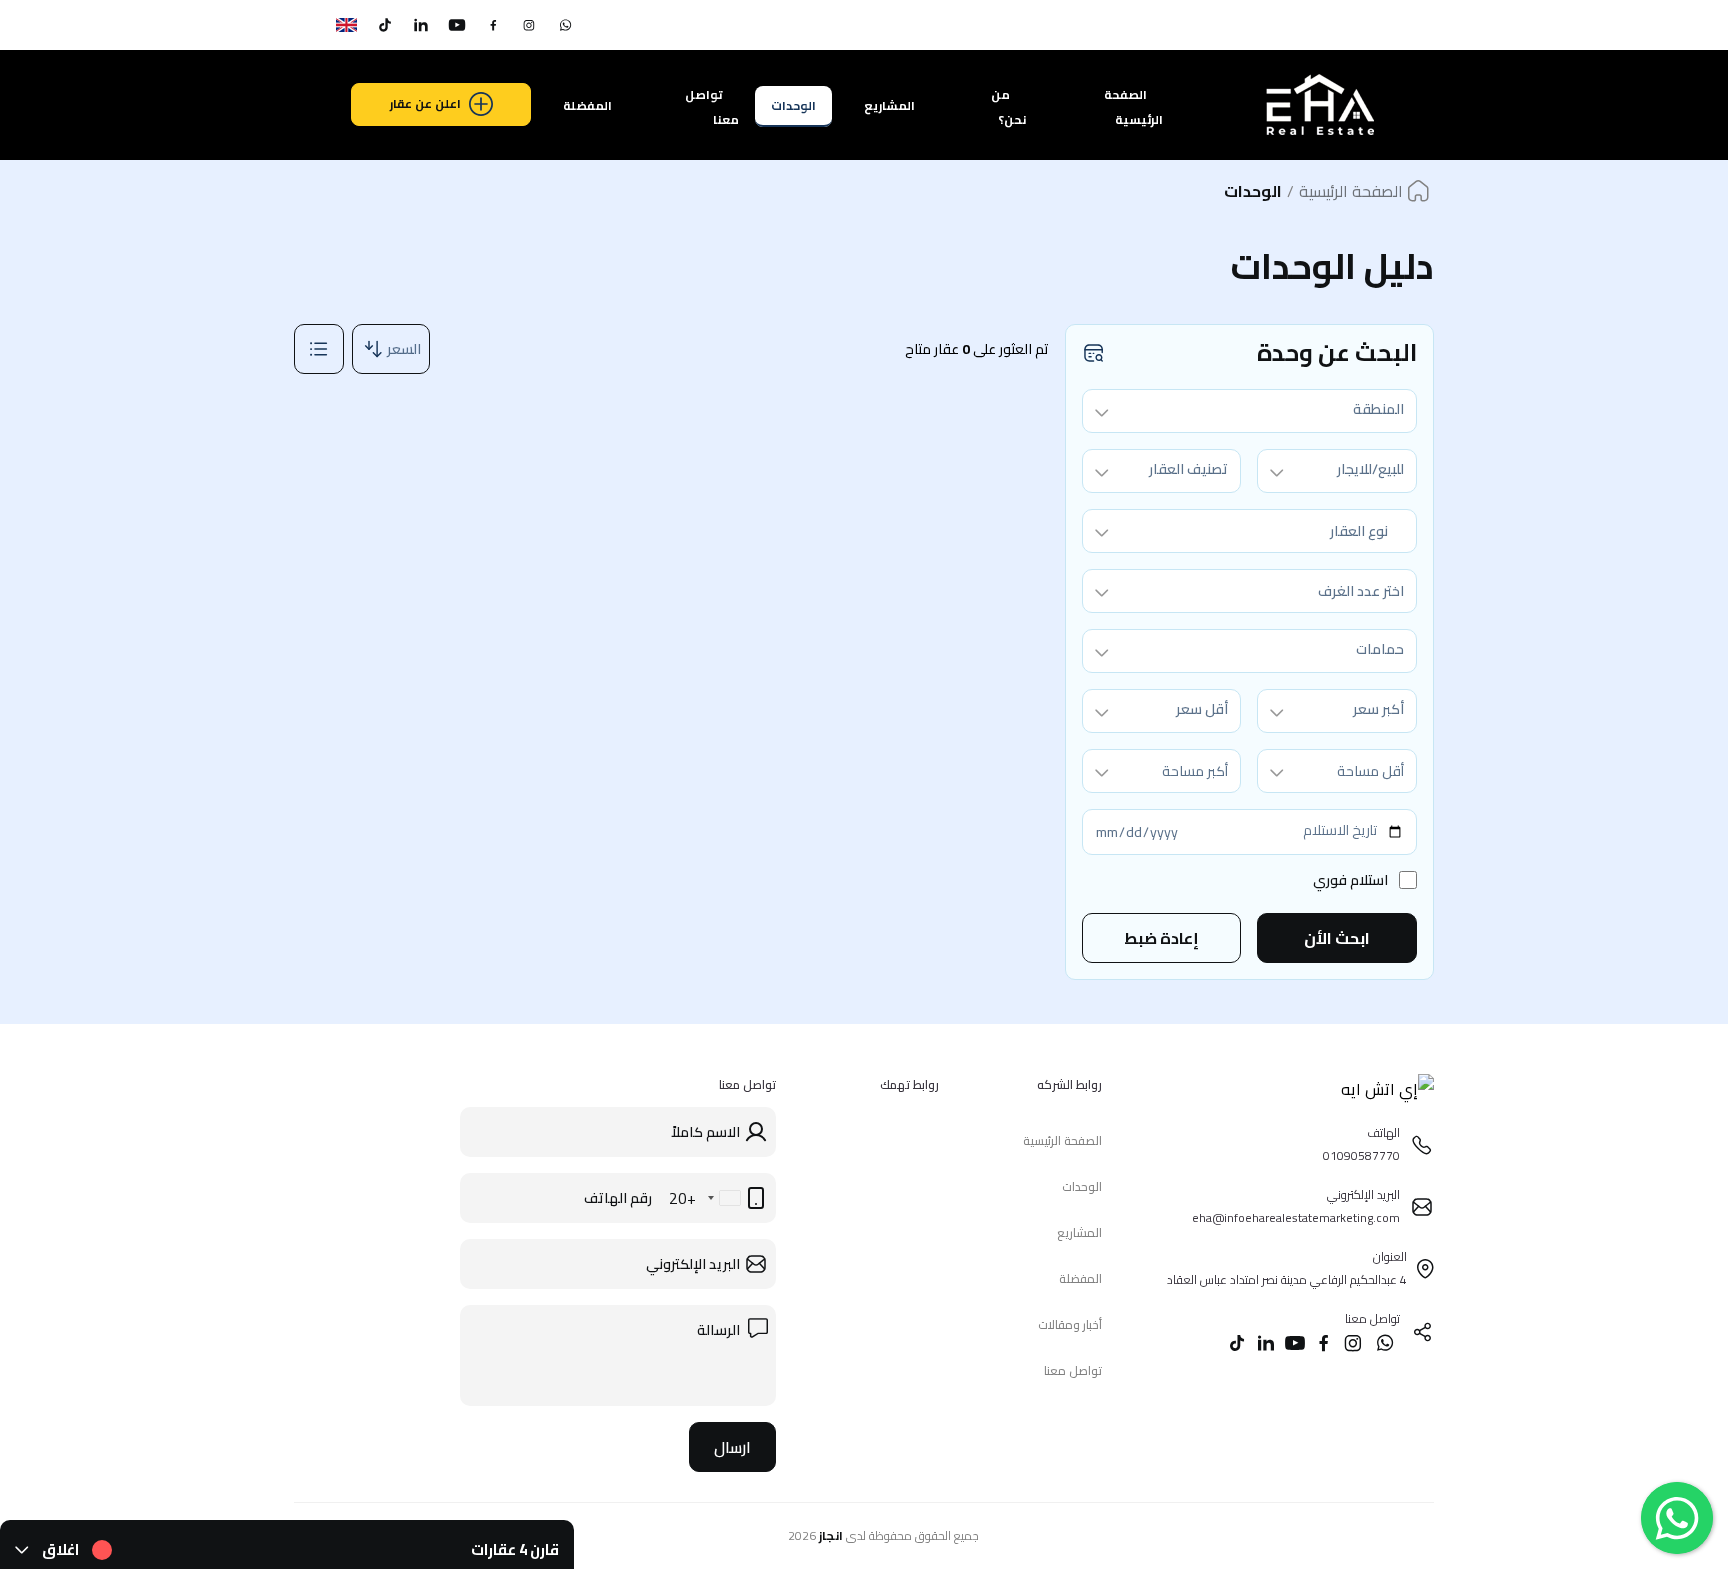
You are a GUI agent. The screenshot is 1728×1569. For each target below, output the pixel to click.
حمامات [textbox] (1380, 649)
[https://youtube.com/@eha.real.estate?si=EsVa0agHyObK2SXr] (457, 25)
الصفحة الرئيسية (1133, 107)
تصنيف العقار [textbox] (1188, 469)
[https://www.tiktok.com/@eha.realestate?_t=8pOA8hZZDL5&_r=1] (385, 25)
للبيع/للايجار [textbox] (1370, 469)
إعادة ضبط (1161, 938)
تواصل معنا (712, 107)
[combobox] (1249, 411)
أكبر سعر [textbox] (1378, 709)
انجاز (831, 1535)
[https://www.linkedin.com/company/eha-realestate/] (421, 25)
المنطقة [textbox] (1378, 409)
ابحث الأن (1337, 938)
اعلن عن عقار (425, 103)
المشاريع (889, 105)
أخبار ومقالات (1070, 1324)
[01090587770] (565, 25)
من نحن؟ (1008, 107)
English (313, 25)
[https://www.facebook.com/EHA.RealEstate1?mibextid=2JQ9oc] (493, 25)
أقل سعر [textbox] (1202, 709)
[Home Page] (1319, 137)
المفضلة (587, 105)
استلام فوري (1350, 880)
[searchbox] (1249, 592)
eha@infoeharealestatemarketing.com (1110, 25)
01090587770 (1353, 25)
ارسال (732, 1447)
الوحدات (793, 105)
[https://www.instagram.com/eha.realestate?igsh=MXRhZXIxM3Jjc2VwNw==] (529, 25)
